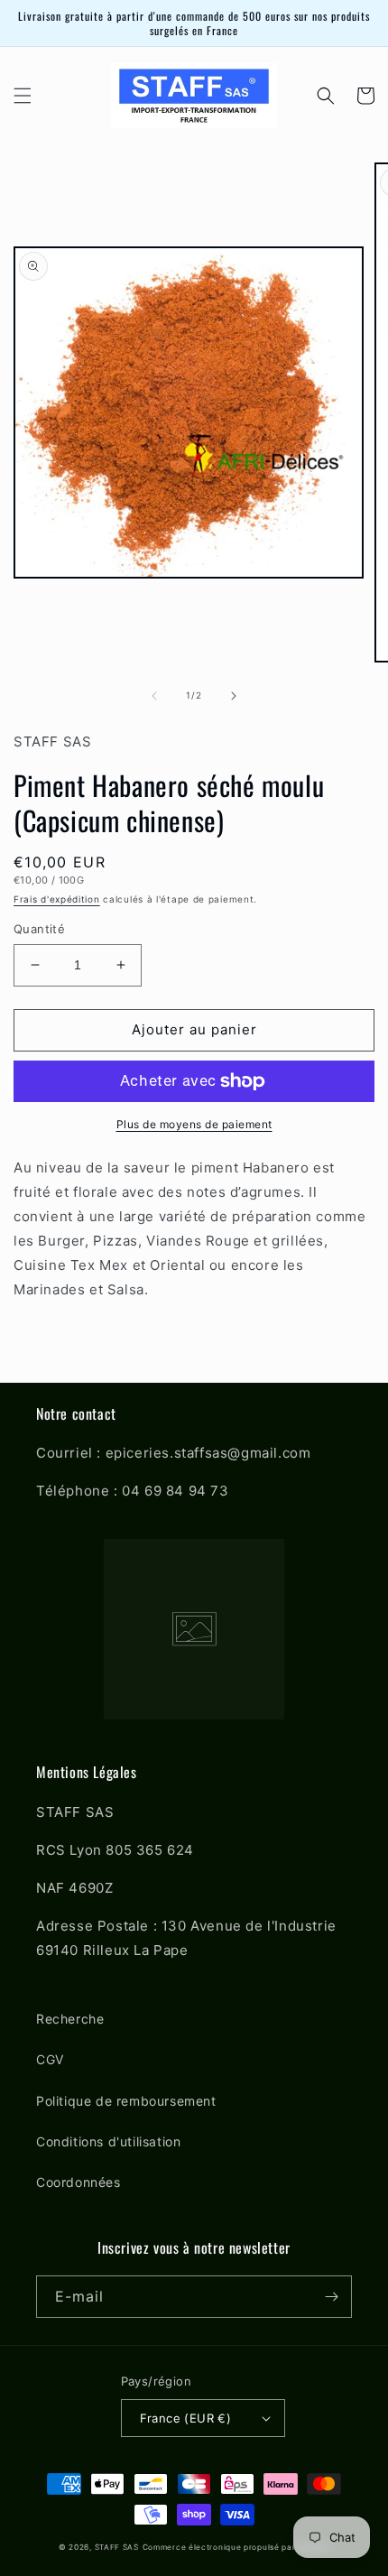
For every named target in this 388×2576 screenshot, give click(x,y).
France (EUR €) (186, 2418)
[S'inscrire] (331, 2297)
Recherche (70, 2019)
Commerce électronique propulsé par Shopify (236, 2547)
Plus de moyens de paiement (194, 1124)
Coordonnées (79, 2182)
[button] (23, 96)
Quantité (39, 929)
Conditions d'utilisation (108, 2141)
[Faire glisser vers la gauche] (154, 696)
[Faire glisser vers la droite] (234, 696)
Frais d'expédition (57, 899)
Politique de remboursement (126, 2101)
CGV (50, 2059)
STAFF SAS (117, 2547)
